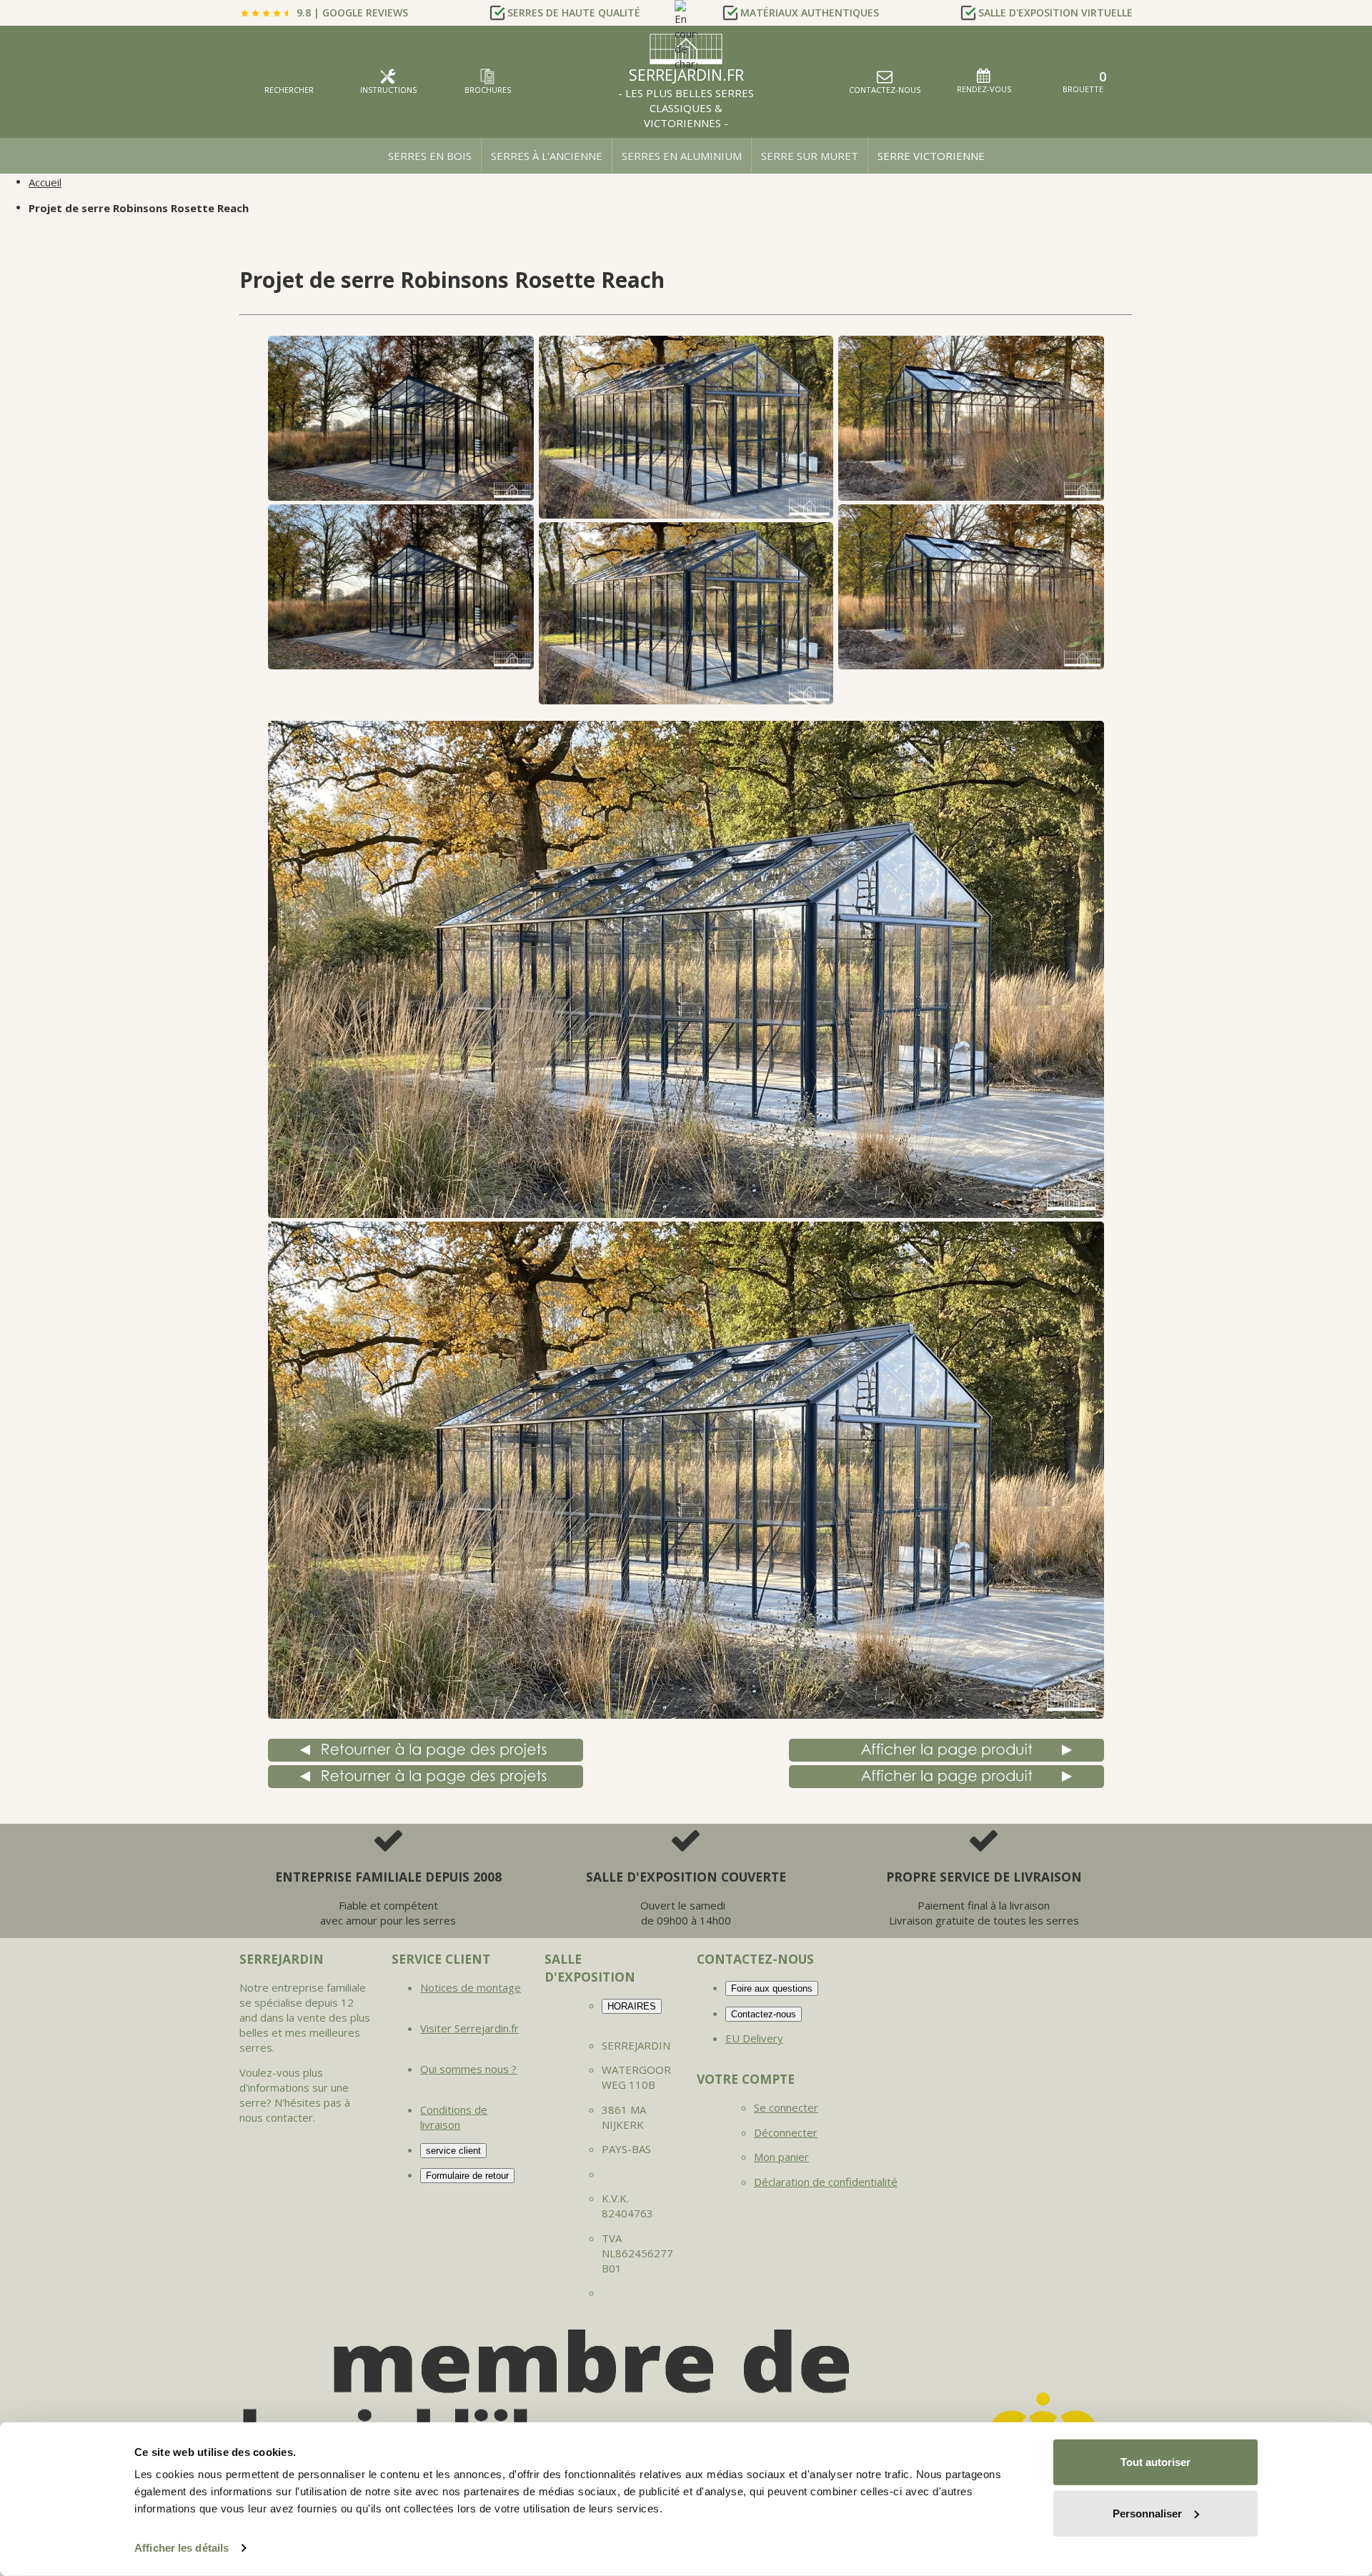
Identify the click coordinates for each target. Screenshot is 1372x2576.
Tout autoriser (1155, 2462)
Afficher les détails (182, 2548)
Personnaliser (1147, 2513)
